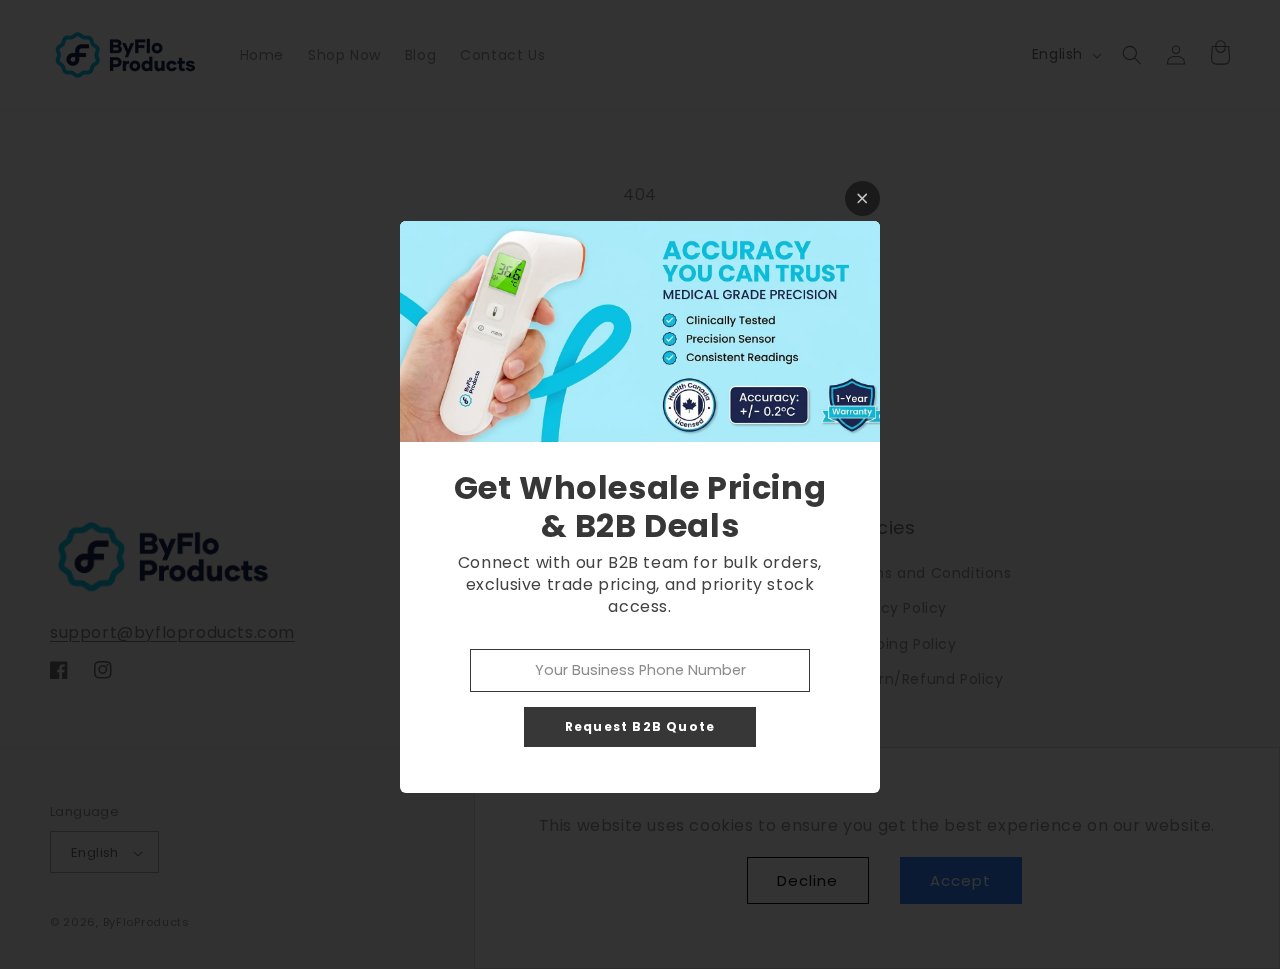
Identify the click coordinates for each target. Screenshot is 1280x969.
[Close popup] (862, 198)
